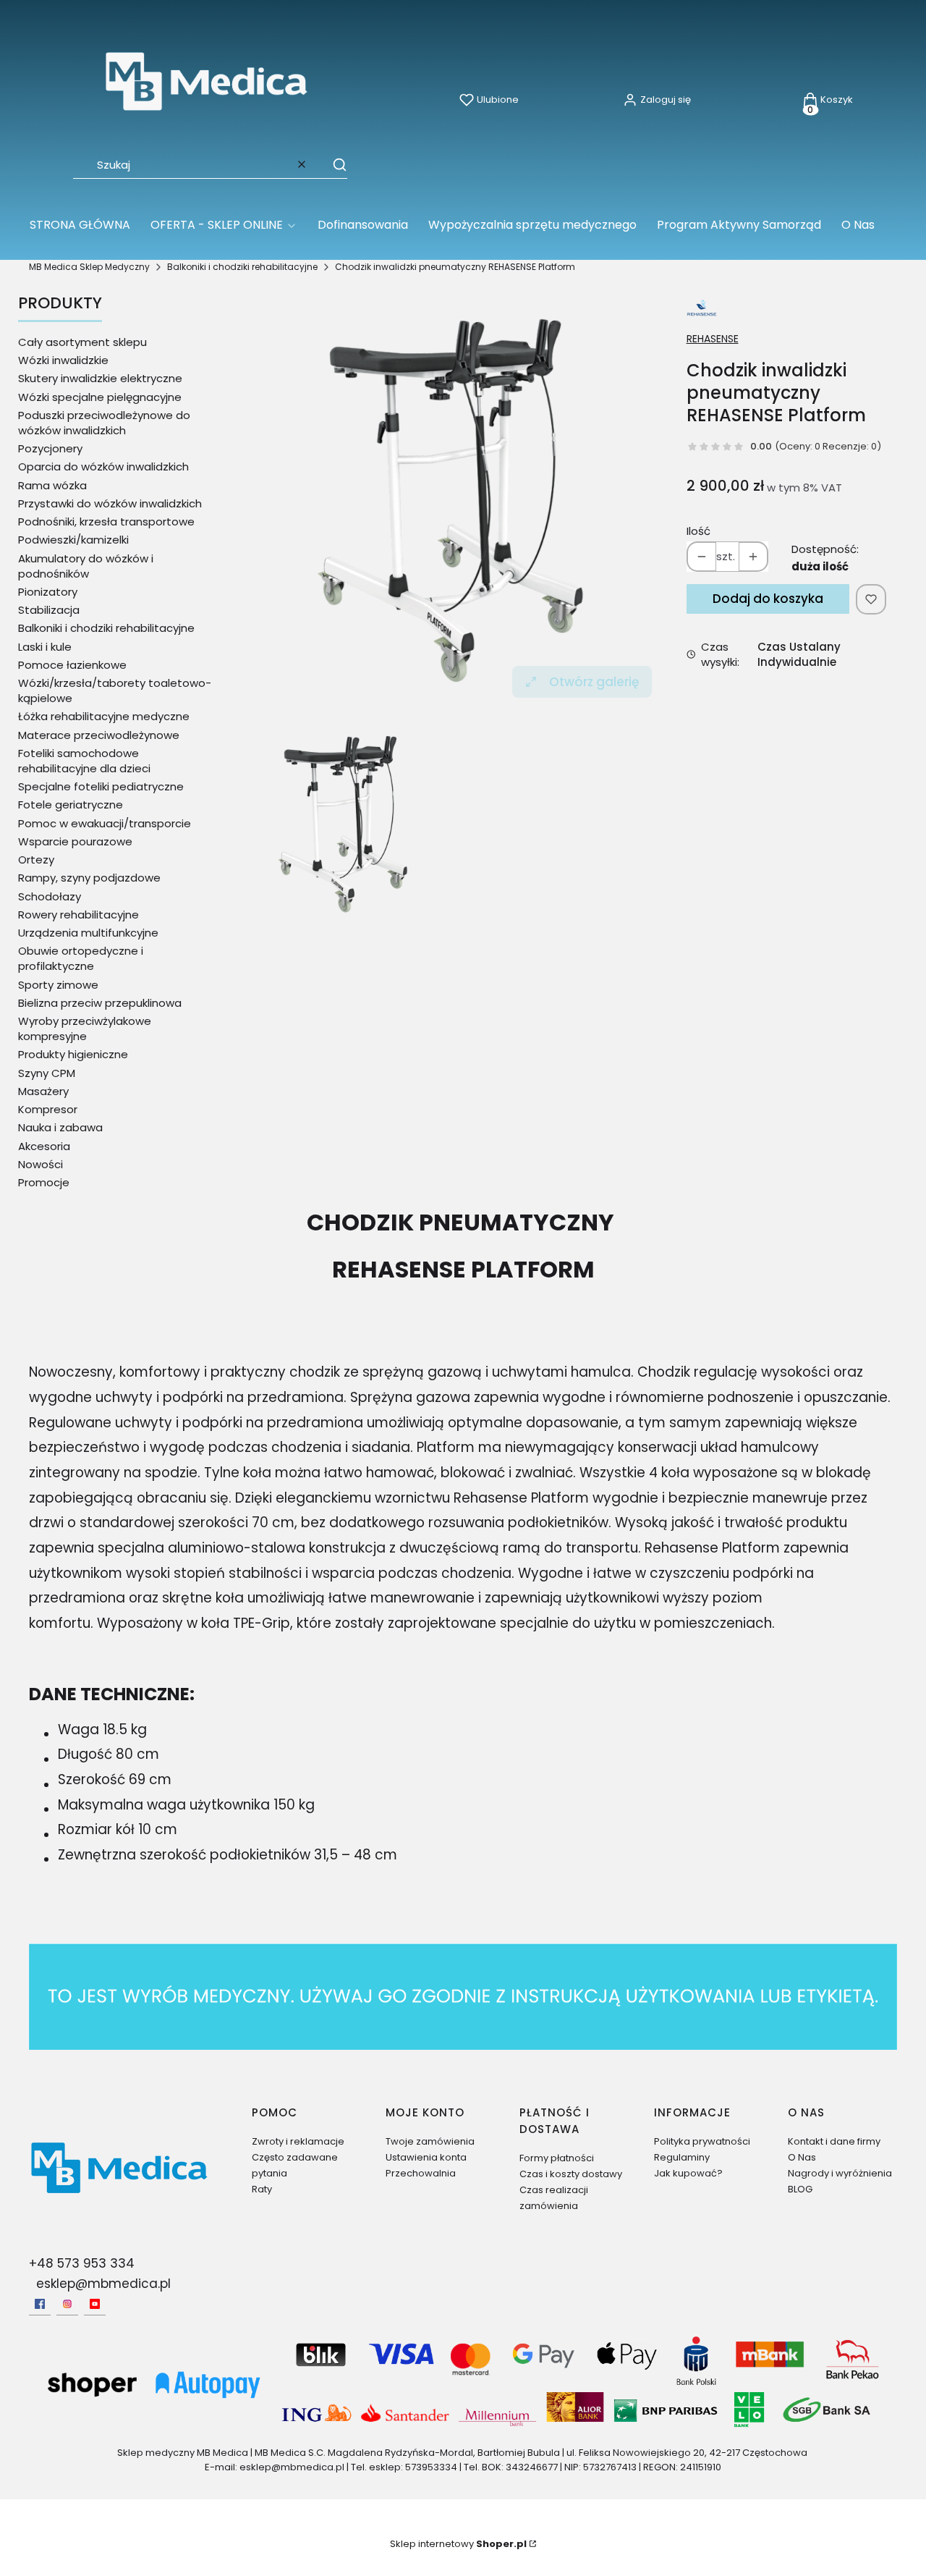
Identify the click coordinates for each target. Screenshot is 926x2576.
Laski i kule (45, 647)
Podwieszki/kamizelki (73, 540)
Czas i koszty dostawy (571, 2174)
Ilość (698, 531)
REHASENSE (713, 339)
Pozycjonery (50, 448)
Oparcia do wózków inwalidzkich (103, 466)
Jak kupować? (688, 2173)
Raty (262, 2189)
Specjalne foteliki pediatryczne (101, 786)
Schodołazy (50, 896)
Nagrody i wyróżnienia (840, 2173)
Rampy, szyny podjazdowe (89, 878)
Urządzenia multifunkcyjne (88, 933)
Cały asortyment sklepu (82, 342)
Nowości (41, 1164)
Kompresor (48, 1109)
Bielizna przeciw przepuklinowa (100, 1003)
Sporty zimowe (58, 985)
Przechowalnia (421, 2173)
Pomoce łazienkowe (72, 665)
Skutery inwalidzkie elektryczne (100, 378)
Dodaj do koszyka (768, 599)
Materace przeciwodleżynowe (99, 735)
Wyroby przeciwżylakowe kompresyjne (85, 1029)
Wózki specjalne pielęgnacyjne (100, 397)
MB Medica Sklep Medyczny (89, 267)
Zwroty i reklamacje (298, 2141)
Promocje (44, 1182)
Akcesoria (44, 1146)
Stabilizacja (49, 610)
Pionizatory (48, 592)
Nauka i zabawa (60, 1127)
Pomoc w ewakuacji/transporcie (105, 823)
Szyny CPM (47, 1073)
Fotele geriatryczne (71, 805)
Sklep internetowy (458, 2544)
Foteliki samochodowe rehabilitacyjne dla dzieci (84, 761)
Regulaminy (682, 2157)
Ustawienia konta (426, 2157)
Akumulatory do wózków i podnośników (86, 566)
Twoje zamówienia (430, 2141)
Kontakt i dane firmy (834, 2141)
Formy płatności (557, 2158)
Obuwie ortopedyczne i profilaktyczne (81, 958)
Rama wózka (52, 485)
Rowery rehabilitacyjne (78, 915)
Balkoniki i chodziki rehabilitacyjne (242, 267)
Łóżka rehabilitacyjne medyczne (104, 716)
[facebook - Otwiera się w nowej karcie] (40, 2304)
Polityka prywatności (702, 2141)
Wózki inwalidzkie (63, 360)
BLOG (800, 2189)
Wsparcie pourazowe (75, 841)
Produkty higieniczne (73, 1054)
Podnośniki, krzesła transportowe (106, 521)
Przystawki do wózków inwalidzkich (110, 503)
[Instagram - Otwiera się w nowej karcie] (67, 2304)
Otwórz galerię (594, 682)
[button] (333, 164)
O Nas (802, 2157)
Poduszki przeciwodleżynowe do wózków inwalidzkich (104, 423)
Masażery (43, 1091)
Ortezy (36, 860)
